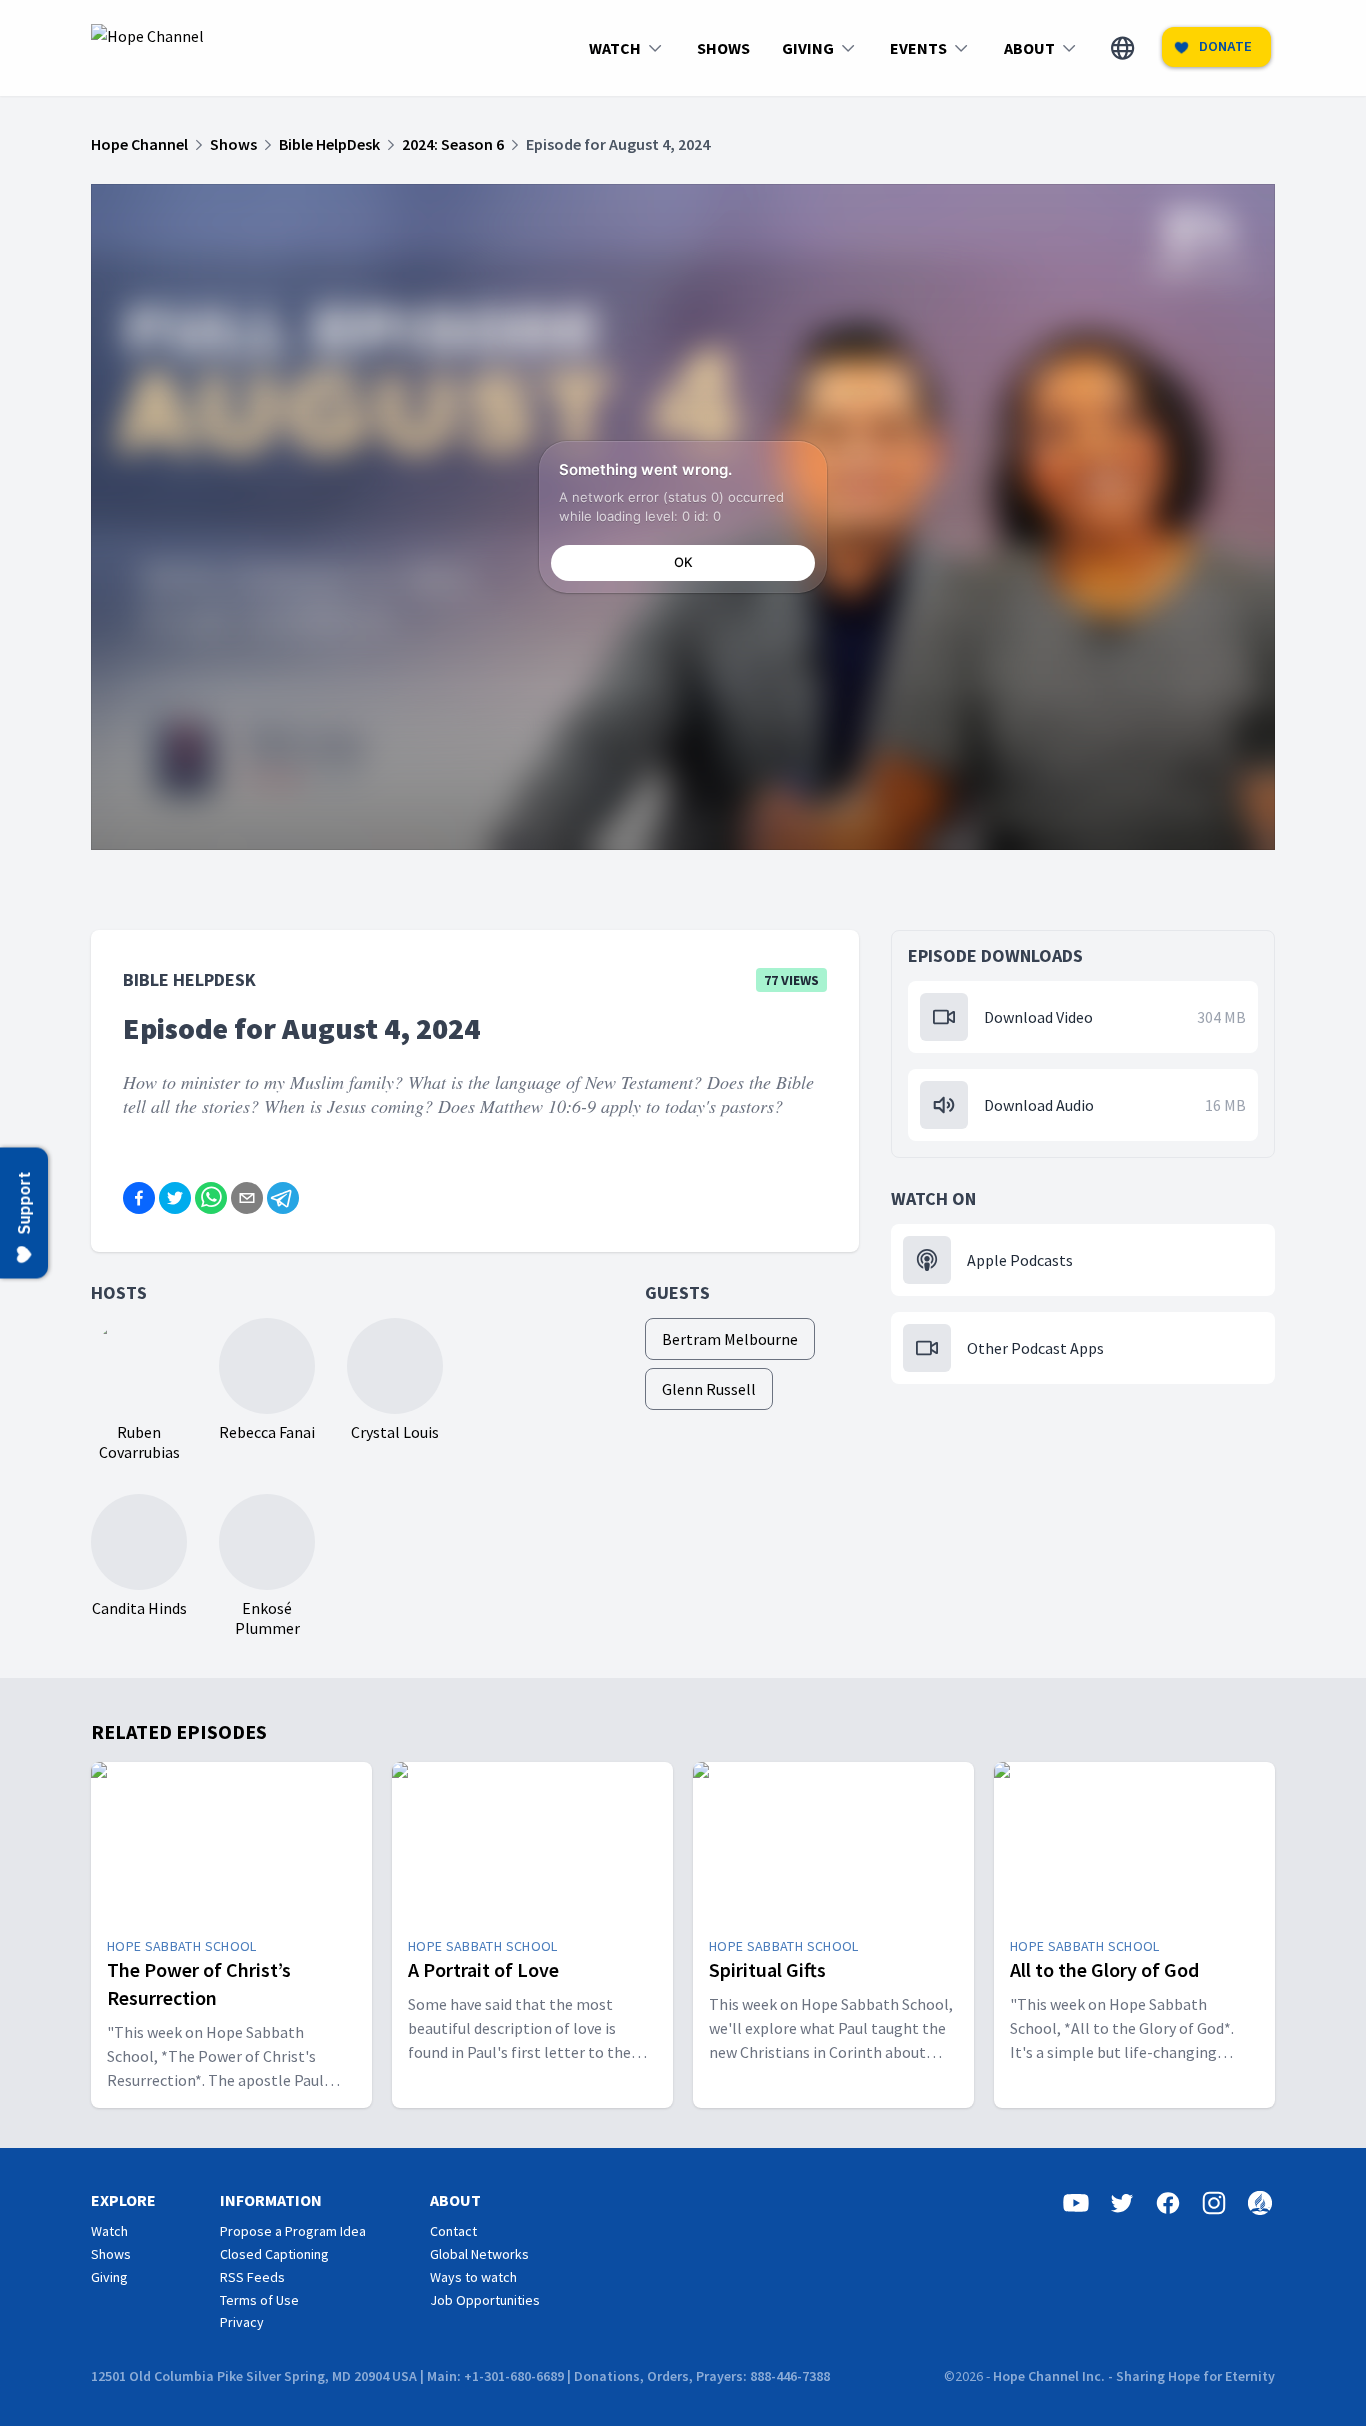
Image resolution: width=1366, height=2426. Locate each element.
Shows (111, 2254)
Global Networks (479, 2254)
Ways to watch (473, 2277)
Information (271, 2200)
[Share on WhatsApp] (211, 1198)
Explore (123, 2200)
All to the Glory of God (1104, 1969)
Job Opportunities (485, 2300)
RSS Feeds (252, 2277)
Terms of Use (259, 2300)
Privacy (242, 2322)
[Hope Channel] (147, 48)
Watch (109, 2231)
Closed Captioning (274, 2254)
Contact (453, 2231)
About (455, 2200)
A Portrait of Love (483, 1969)
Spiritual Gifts (767, 1969)
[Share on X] (175, 1198)
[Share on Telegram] (283, 1198)
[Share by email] (247, 1198)
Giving (109, 2277)
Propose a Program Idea (293, 2231)
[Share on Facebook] (139, 1198)
